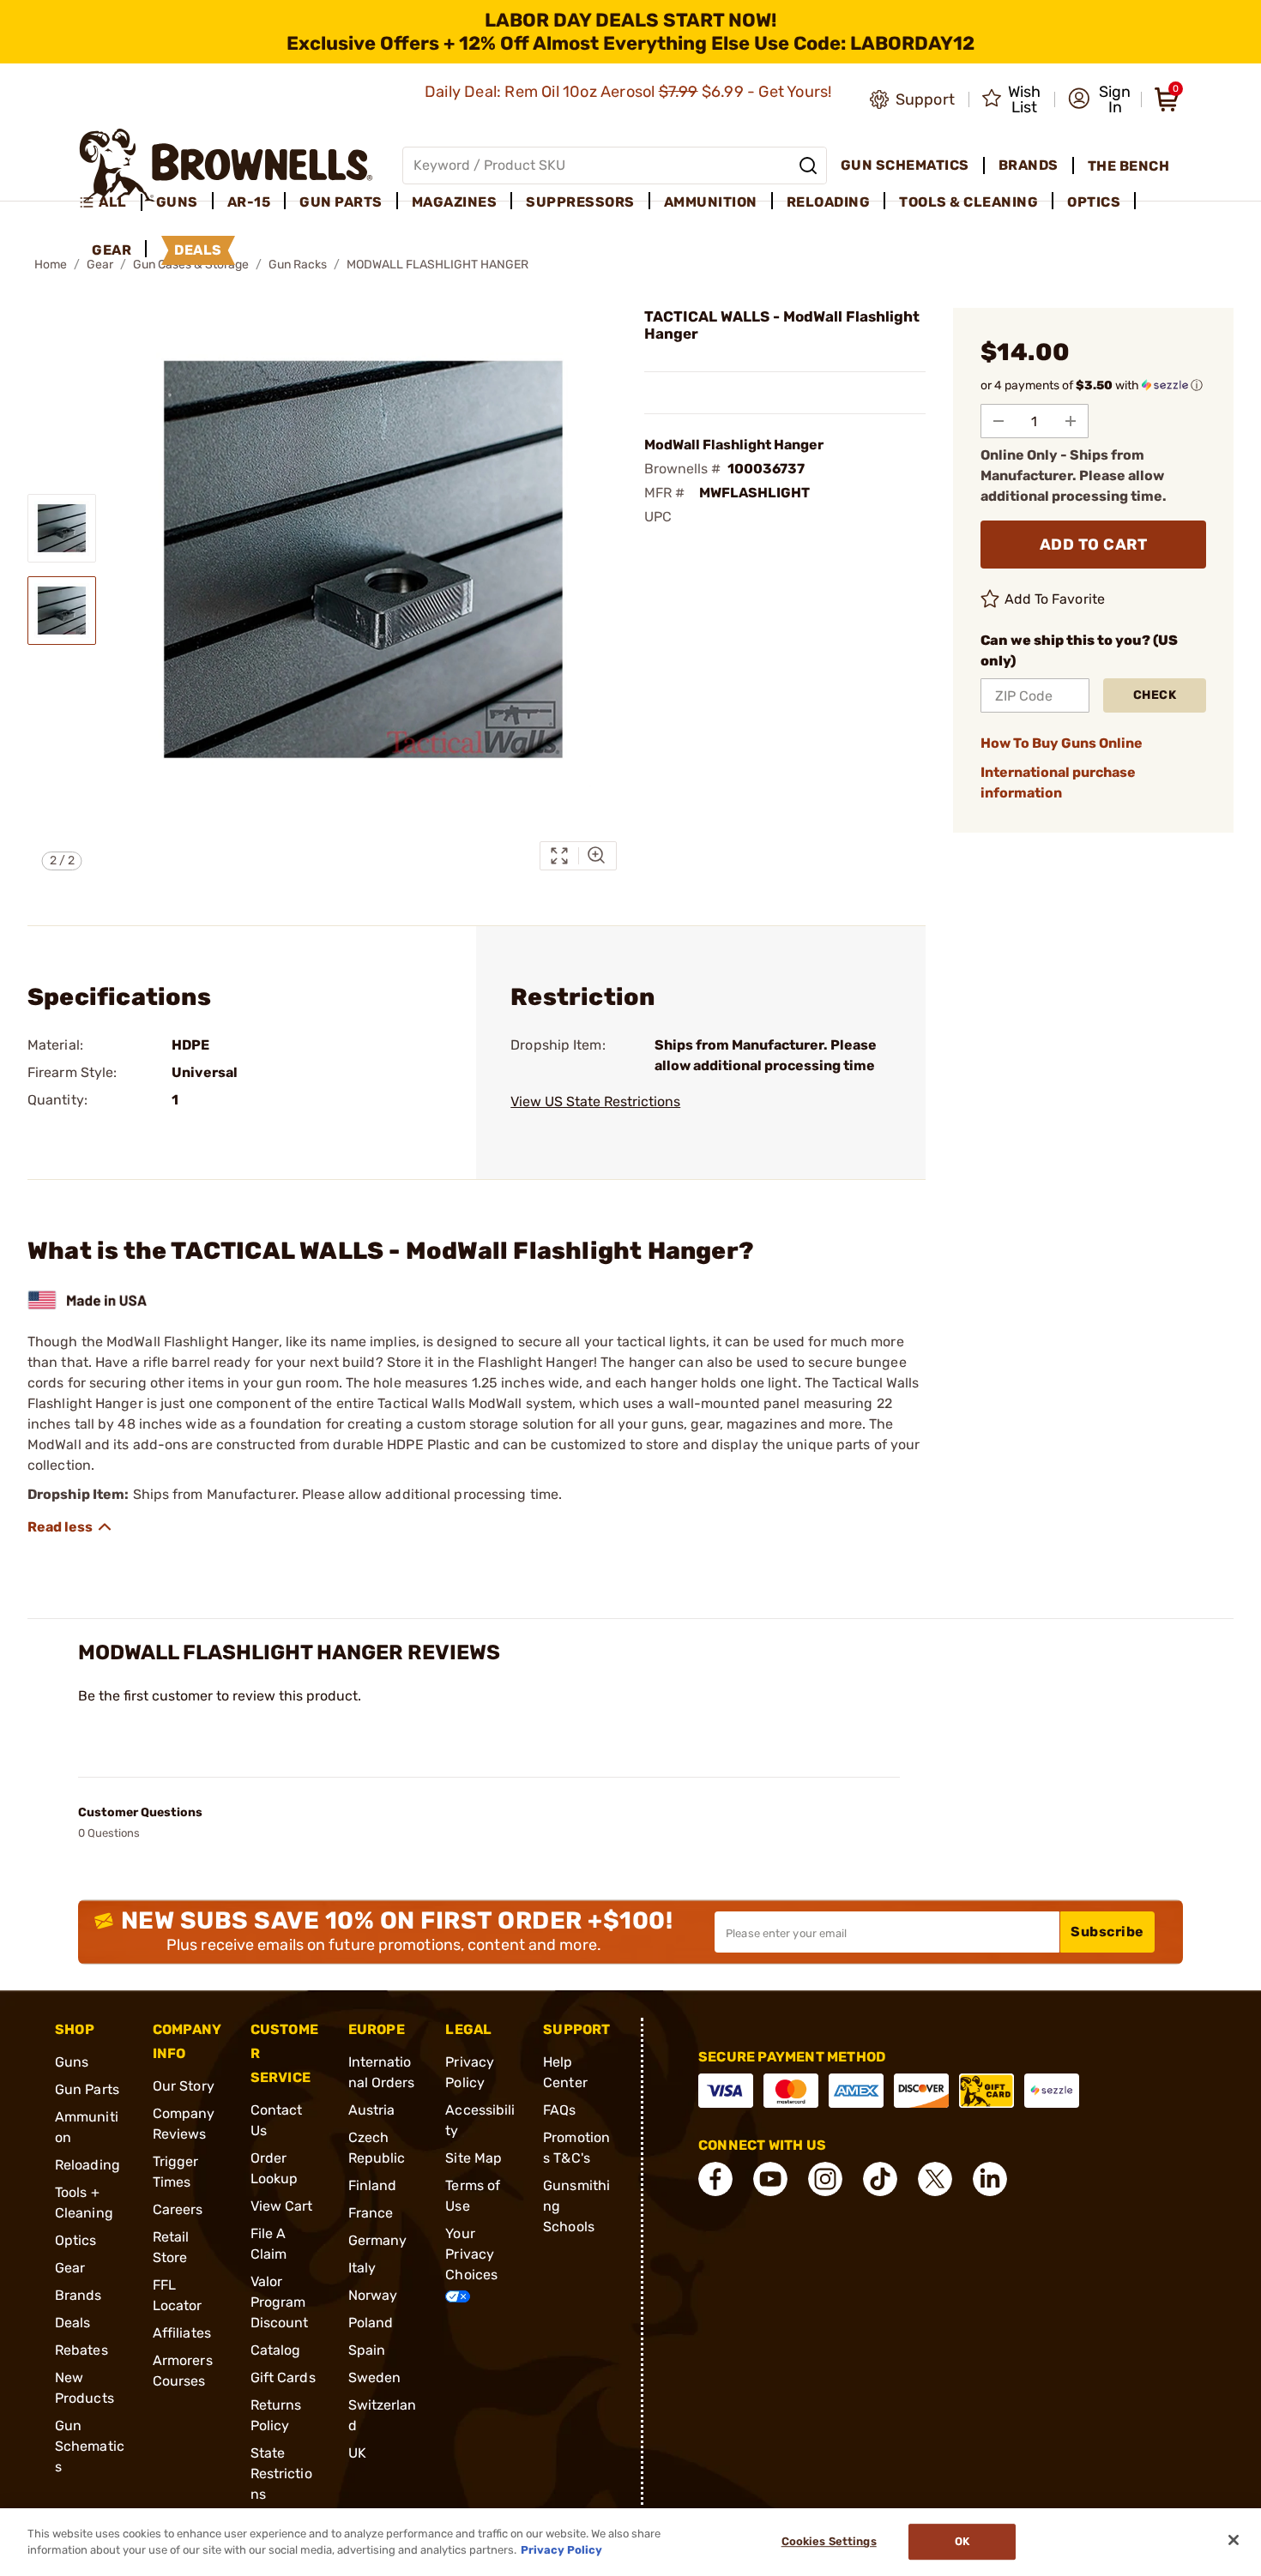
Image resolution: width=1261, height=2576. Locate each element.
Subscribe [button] (1107, 1932)
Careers (178, 2209)
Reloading (87, 2165)
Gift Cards (283, 2377)
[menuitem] (110, 202)
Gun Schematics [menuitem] (905, 165)
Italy (362, 2268)
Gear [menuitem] (112, 250)
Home (51, 265)
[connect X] (935, 2179)
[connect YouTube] (770, 2179)
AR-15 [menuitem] (249, 202)
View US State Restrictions (595, 1101)
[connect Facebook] (715, 2179)
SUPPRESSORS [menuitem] (580, 202)
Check (1155, 695)
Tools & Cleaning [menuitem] (968, 202)
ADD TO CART (1094, 545)
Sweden (375, 2377)
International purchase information (1058, 782)
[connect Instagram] (825, 2179)
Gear (70, 2268)
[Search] (808, 166)
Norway (373, 2295)
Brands (78, 2295)
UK (357, 2453)
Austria (372, 2110)
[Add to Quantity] (1071, 421)
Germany (378, 2240)
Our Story (184, 2086)
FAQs (559, 2110)
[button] (1099, 99)
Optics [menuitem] (1094, 202)
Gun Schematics (90, 2446)
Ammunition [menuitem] (711, 202)
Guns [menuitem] (177, 202)
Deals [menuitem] (198, 250)
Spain (367, 2350)
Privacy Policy (561, 2550)
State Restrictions (281, 2474)
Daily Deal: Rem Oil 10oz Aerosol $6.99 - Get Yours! (630, 92)
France (371, 2213)
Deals (73, 2323)
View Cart (282, 2206)
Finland (373, 2185)
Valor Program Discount (280, 2302)
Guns (72, 2062)
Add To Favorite (1055, 599)
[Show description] (70, 1527)
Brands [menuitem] (1029, 165)
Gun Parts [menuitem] (341, 202)
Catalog (276, 2350)
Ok (962, 2542)
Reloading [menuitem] (829, 202)
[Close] (1234, 2540)
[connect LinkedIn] (990, 2179)
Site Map (474, 2158)
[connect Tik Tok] (880, 2179)
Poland (371, 2323)
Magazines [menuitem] (455, 202)
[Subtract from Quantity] (999, 421)
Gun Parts (87, 2089)
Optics (76, 2240)
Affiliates (182, 2333)
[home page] (226, 165)
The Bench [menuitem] (1129, 166)
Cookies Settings (829, 2542)
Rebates (81, 2350)
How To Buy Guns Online (1062, 743)
